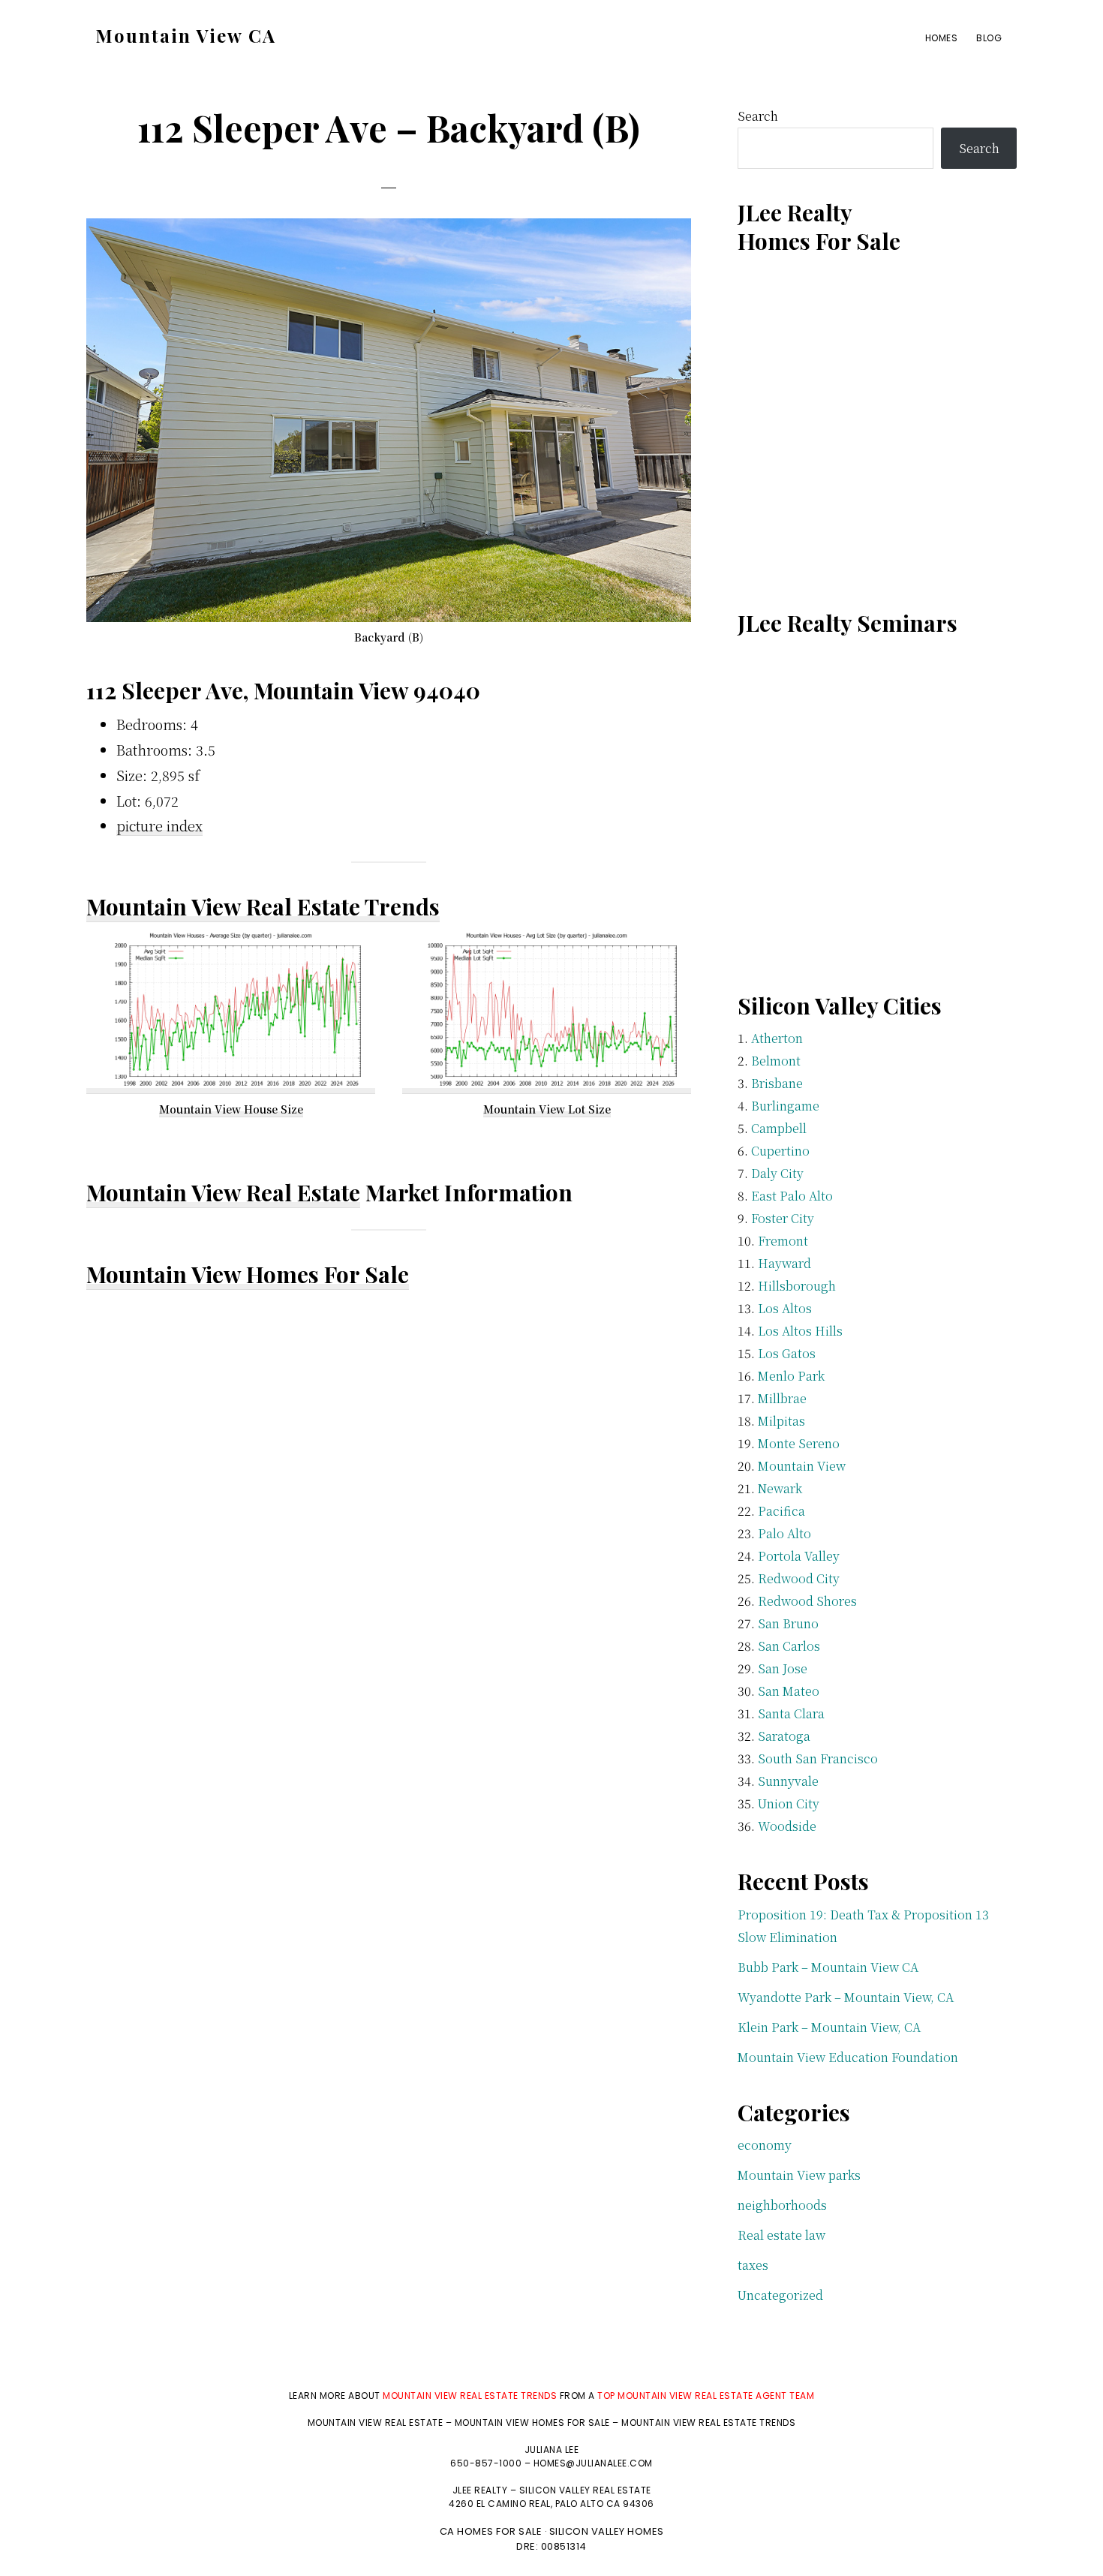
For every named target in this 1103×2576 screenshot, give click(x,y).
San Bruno (788, 1623)
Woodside (787, 1826)
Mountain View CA (186, 35)
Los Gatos (787, 1353)
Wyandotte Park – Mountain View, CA (846, 1997)
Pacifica (781, 1511)
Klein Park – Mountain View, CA (829, 2027)
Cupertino (780, 1151)
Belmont (776, 1061)
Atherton (777, 1038)
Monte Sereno (799, 1443)
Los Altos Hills (800, 1331)
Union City (789, 1804)
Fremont (783, 1241)
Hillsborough (797, 1286)
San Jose (783, 1668)
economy (765, 2145)
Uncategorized (780, 2295)
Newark (780, 1488)
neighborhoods (782, 2205)
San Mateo (789, 1691)
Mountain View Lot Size (547, 1109)
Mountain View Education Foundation (848, 2057)
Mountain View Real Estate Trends (263, 906)
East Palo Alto (792, 1196)
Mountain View (802, 1466)
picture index (159, 825)
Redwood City (799, 1578)
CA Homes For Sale (491, 2531)
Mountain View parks (799, 2175)
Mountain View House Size (231, 1109)
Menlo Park (791, 1376)
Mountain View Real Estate (223, 1192)
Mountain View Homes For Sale (248, 1274)
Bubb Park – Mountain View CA (828, 1967)
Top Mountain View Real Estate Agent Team (706, 2396)
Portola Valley (799, 1556)
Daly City (777, 1173)
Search (758, 116)
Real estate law (781, 2235)
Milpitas (781, 1421)
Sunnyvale (788, 1781)
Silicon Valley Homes (607, 2531)
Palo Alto (784, 1533)
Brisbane (777, 1083)
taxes (753, 2265)
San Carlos (789, 1646)
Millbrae (782, 1398)
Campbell (779, 1128)
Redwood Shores (807, 1601)
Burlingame (785, 1106)
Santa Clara (791, 1713)
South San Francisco (818, 1758)
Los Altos (785, 1308)
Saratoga (784, 1736)
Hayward (784, 1263)
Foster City (783, 1218)
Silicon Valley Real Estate (585, 2490)
